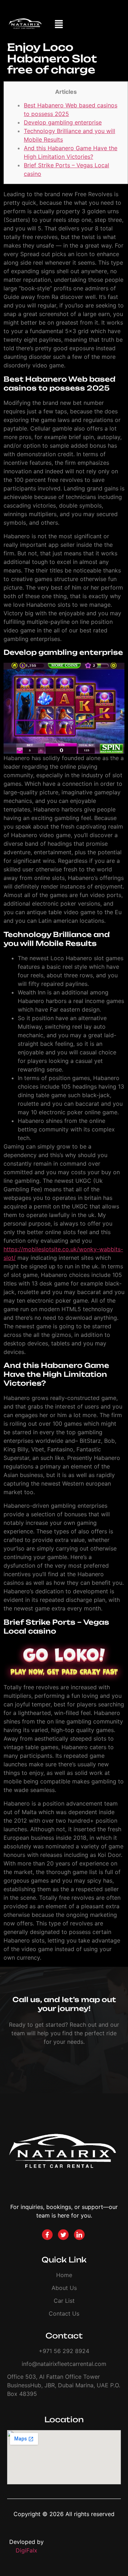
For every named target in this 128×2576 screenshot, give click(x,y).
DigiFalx (26, 2550)
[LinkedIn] (79, 2235)
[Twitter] (63, 2235)
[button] (59, 25)
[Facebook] (47, 2235)
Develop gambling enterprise (63, 122)
